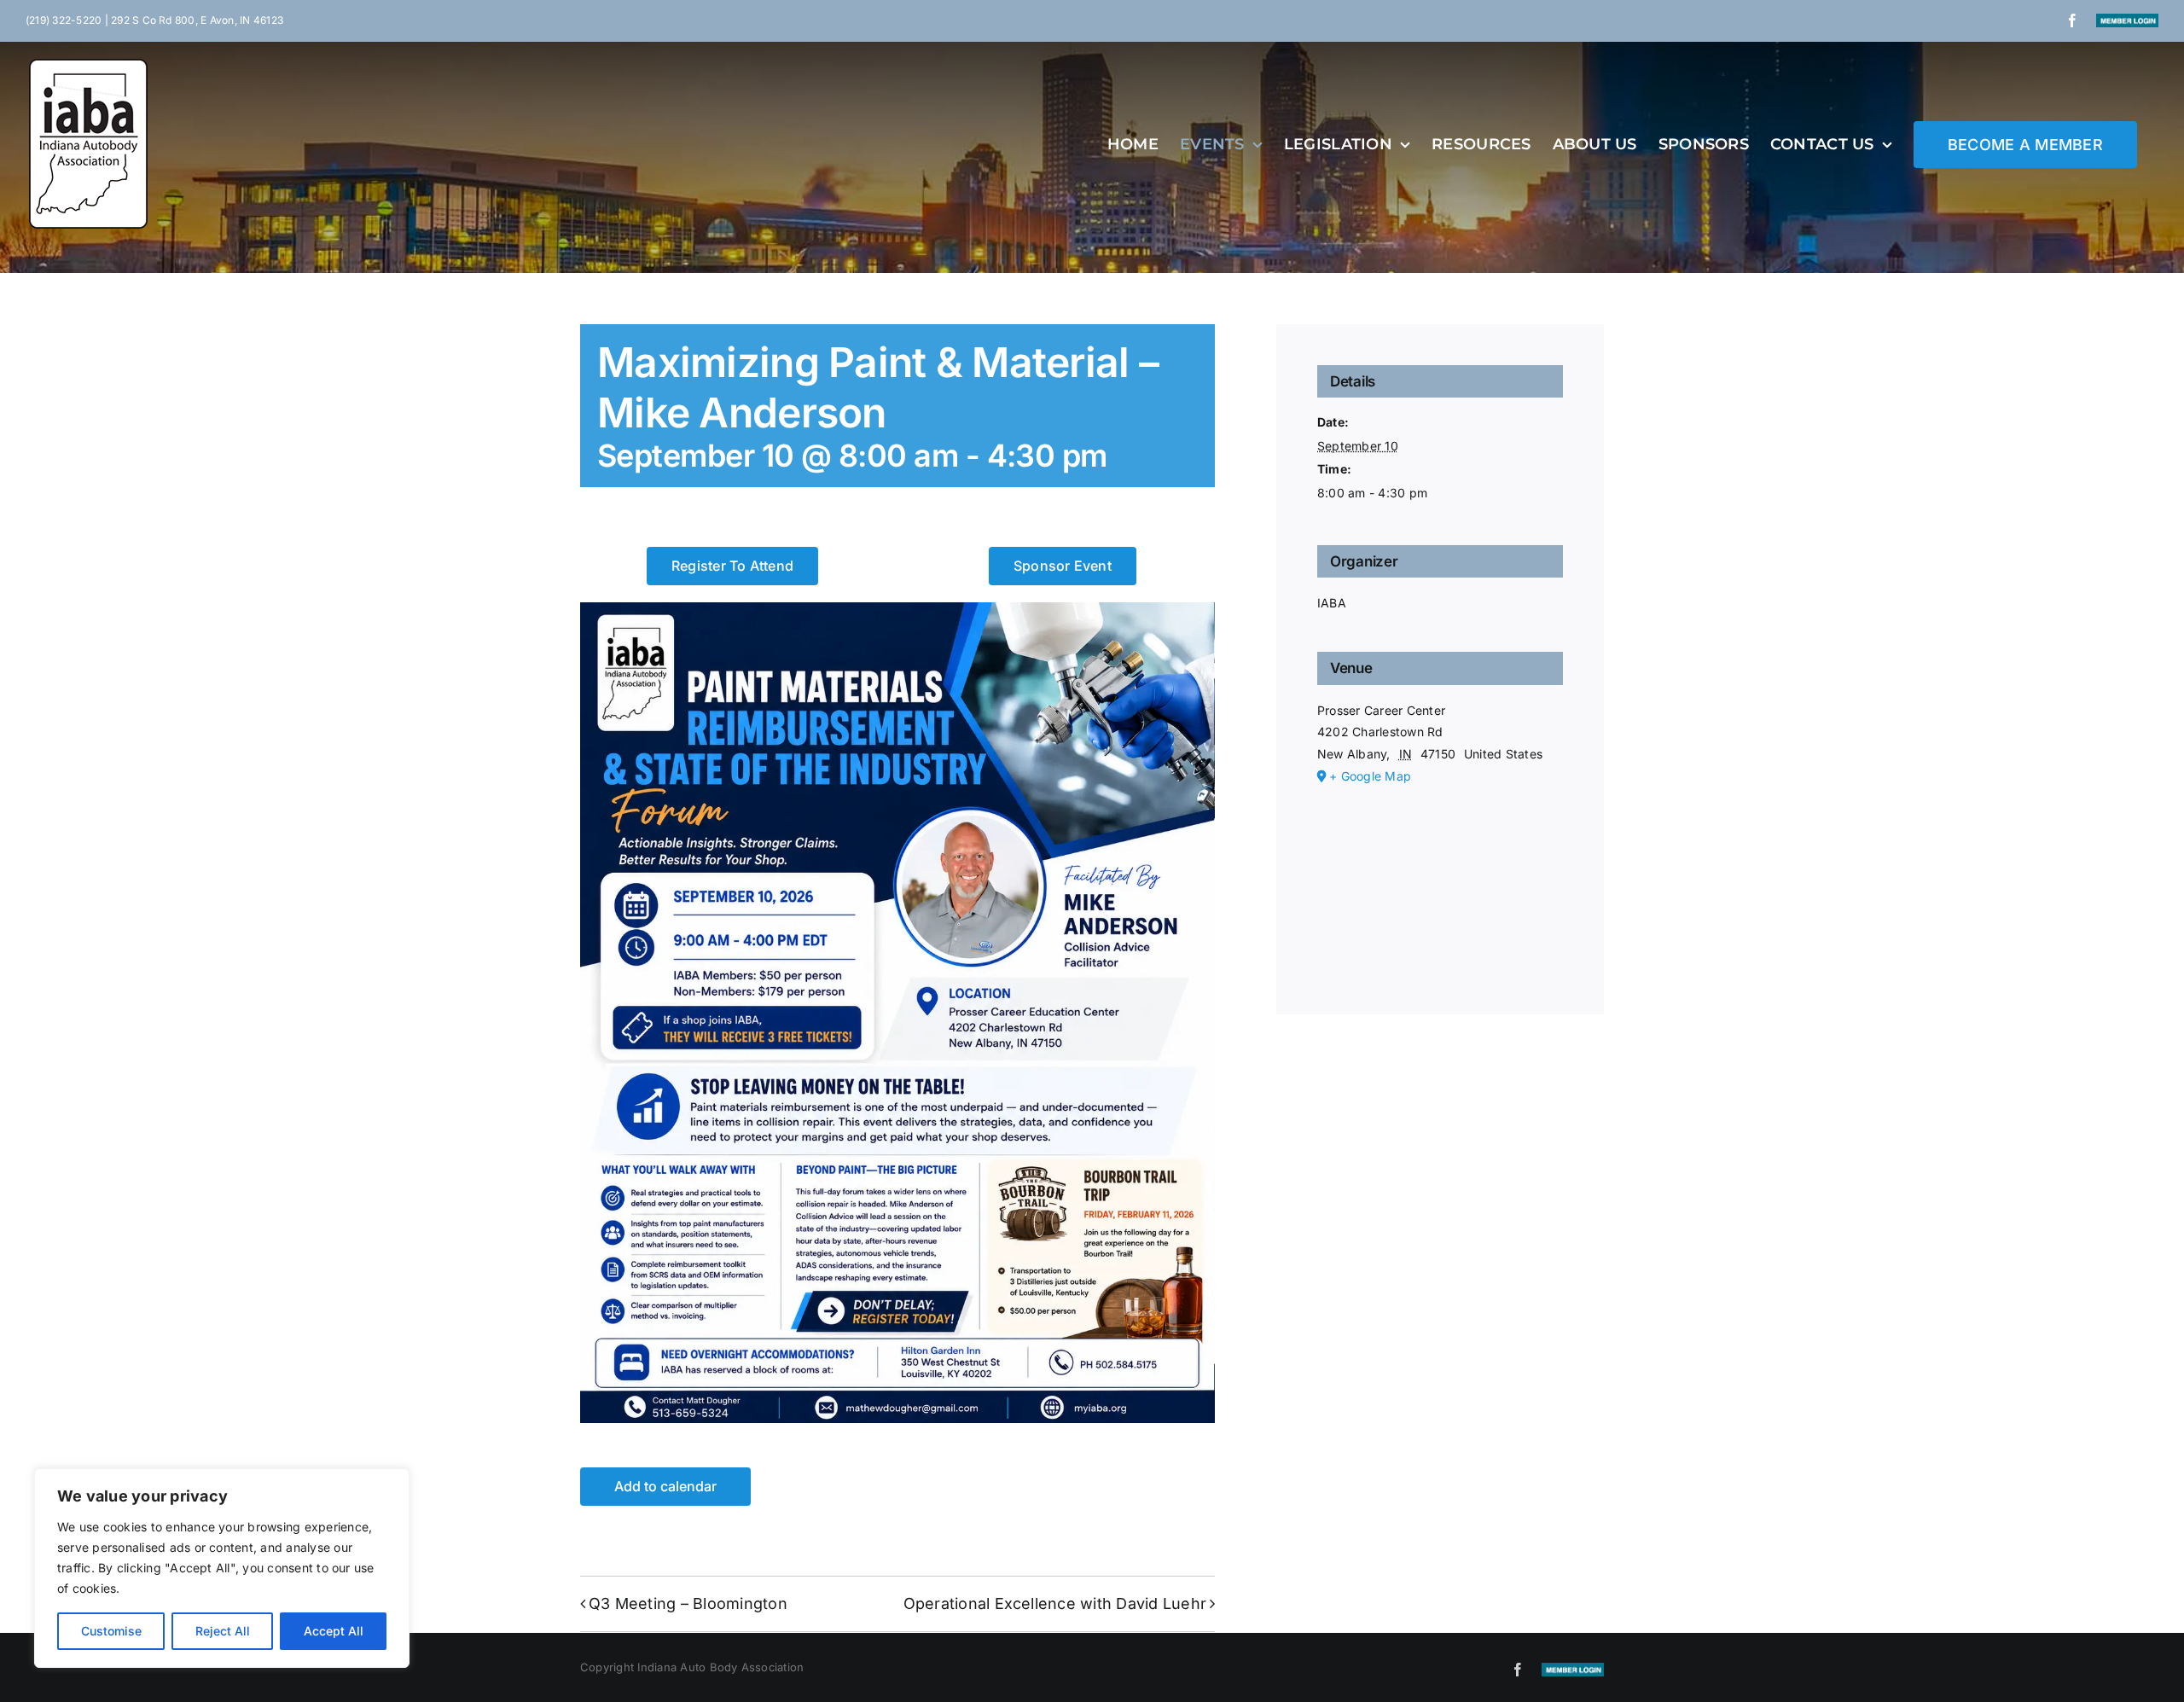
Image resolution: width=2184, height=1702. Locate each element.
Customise (111, 1631)
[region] (222, 1568)
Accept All (334, 1631)
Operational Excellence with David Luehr (1055, 1603)
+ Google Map (1370, 776)
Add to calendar (665, 1487)
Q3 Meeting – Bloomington (688, 1603)
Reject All (223, 1631)
